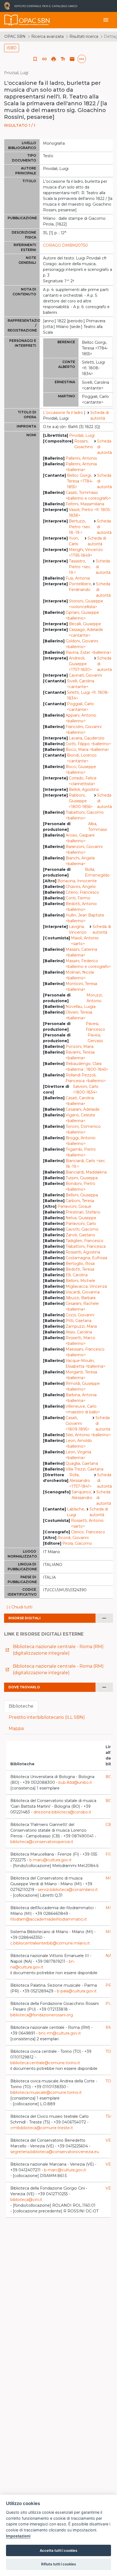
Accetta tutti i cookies (59, 2550)
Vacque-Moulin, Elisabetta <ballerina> (85, 1363)
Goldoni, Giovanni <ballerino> (82, 644)
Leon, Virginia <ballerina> (78, 1455)
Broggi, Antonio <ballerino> (81, 1141)
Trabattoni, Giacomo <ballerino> (85, 815)
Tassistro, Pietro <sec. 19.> (80, 567)
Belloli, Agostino (84, 789)
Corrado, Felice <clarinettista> (83, 781)
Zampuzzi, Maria (81, 1326)
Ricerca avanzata (47, 36)
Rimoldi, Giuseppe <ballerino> (83, 1386)
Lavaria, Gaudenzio (87, 738)
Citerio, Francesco (82, 892)
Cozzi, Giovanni (80, 1315)
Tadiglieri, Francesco (84, 1241)
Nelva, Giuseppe (81, 1218)
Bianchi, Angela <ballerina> (80, 861)
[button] (44, 59)
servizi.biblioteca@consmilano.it (68, 1890)
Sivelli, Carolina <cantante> (81, 684)
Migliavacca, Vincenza (86, 1286)
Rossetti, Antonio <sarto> (87, 1523)
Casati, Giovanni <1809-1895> (78, 1423)
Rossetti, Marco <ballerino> (80, 1341)
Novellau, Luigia (81, 1007)
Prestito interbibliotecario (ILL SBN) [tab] (47, 1717)
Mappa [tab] (16, 1728)
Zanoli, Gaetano (80, 1235)
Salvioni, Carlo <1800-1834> (86, 1089)
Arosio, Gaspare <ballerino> (80, 838)
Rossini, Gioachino (84, 444)
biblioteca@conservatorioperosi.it (42, 1842)
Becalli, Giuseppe (85, 624)
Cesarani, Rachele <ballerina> (82, 1306)
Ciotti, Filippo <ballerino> (88, 744)
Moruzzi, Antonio (95, 998)
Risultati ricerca (84, 36)
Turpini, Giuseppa (82, 1178)
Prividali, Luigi (82, 435)
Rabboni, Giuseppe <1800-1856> (81, 801)
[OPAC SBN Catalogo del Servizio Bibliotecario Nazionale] (11, 20)
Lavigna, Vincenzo (78, 929)
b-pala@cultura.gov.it (77, 1991)
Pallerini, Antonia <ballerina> (81, 467)
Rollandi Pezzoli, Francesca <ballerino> (86, 1078)
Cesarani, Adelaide (83, 1109)
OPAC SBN (15, 36)
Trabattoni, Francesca (86, 1246)
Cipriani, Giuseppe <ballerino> (82, 615)
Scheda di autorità (100, 415)
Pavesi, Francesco (95, 1027)
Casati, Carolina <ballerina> (80, 1101)
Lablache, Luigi (76, 1512)
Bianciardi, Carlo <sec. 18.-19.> (86, 1164)
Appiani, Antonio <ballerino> (81, 718)
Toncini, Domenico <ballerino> (83, 1129)
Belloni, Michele (80, 1281)
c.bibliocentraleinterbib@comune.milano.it (50, 1943)
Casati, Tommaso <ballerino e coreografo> (88, 495)
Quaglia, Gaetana (82, 1463)
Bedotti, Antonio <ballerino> (81, 907)
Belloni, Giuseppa (82, 1195)
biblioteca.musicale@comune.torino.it (46, 2092)
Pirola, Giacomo (77, 1543)
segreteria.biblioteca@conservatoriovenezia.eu (55, 2152)
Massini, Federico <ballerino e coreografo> (88, 964)
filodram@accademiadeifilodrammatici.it (49, 1919)
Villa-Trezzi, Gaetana (84, 1469)
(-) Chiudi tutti (19, 1607)
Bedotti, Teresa (80, 1269)
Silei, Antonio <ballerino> (88, 1435)
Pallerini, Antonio (81, 458)
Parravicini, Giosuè (74, 1206)
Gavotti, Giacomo (82, 1229)
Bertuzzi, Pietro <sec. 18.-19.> (80, 527)
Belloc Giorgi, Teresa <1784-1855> (80, 481)
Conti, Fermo (78, 898)
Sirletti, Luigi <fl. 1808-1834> (88, 695)
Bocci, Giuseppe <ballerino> (81, 770)
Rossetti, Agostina (83, 1252)
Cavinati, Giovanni (85, 675)
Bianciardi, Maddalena (86, 1172)
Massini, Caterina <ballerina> (81, 952)
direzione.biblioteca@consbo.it (62, 1812)
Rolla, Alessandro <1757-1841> (81, 1481)
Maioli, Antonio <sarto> (85, 941)
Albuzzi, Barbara (81, 1298)
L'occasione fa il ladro (63, 413)
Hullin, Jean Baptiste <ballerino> (85, 918)
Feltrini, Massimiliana (85, 504)
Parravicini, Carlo (81, 1224)
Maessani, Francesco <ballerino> (85, 1352)
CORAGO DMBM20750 (65, 245)
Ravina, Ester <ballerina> (88, 652)
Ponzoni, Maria (80, 1046)
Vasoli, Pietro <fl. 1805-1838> (90, 513)
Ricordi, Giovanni (73, 1538)
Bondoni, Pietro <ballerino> (80, 1186)
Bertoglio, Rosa (80, 1264)
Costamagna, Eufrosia (86, 1258)
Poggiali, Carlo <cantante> (80, 707)
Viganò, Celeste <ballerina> (80, 1118)
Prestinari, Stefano (83, 1212)
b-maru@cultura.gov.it (50, 1860)
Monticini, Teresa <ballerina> (81, 987)
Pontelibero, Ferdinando (80, 587)
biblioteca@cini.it (26, 2200)
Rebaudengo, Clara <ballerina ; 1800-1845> (87, 1066)
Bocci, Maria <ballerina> (87, 750)
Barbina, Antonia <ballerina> (81, 1398)
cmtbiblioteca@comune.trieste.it (42, 2128)
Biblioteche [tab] (21, 1706)
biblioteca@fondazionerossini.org (42, 2015)
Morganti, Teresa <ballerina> (81, 1375)
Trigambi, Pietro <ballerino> (81, 1152)
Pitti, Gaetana (78, 1321)
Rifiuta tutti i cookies (59, 2564)
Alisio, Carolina (79, 1332)
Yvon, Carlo (74, 541)
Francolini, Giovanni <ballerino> (84, 730)
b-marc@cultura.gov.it (65, 2170)
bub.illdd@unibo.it (75, 1782)
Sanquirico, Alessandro (82, 1495)
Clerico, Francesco (88, 1532)
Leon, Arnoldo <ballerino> (79, 1443)
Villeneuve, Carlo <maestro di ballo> (83, 1409)
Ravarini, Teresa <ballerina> (80, 1055)
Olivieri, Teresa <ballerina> (79, 1015)
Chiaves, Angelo (81, 887)
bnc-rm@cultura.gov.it (60, 2033)
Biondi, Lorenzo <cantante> (82, 758)
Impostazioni (18, 2536)
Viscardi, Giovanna (83, 1292)
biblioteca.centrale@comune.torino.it (45, 2063)
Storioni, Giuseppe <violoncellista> (86, 604)
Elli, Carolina (77, 1275)
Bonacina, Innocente (77, 881)
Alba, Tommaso (98, 827)
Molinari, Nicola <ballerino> (80, 975)
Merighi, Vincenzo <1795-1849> (86, 552)
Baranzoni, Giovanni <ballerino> (84, 849)
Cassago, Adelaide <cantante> (86, 632)
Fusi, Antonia (78, 578)
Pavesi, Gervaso (95, 1038)
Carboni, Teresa (80, 1201)
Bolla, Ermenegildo (97, 872)
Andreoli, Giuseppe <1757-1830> (80, 664)
